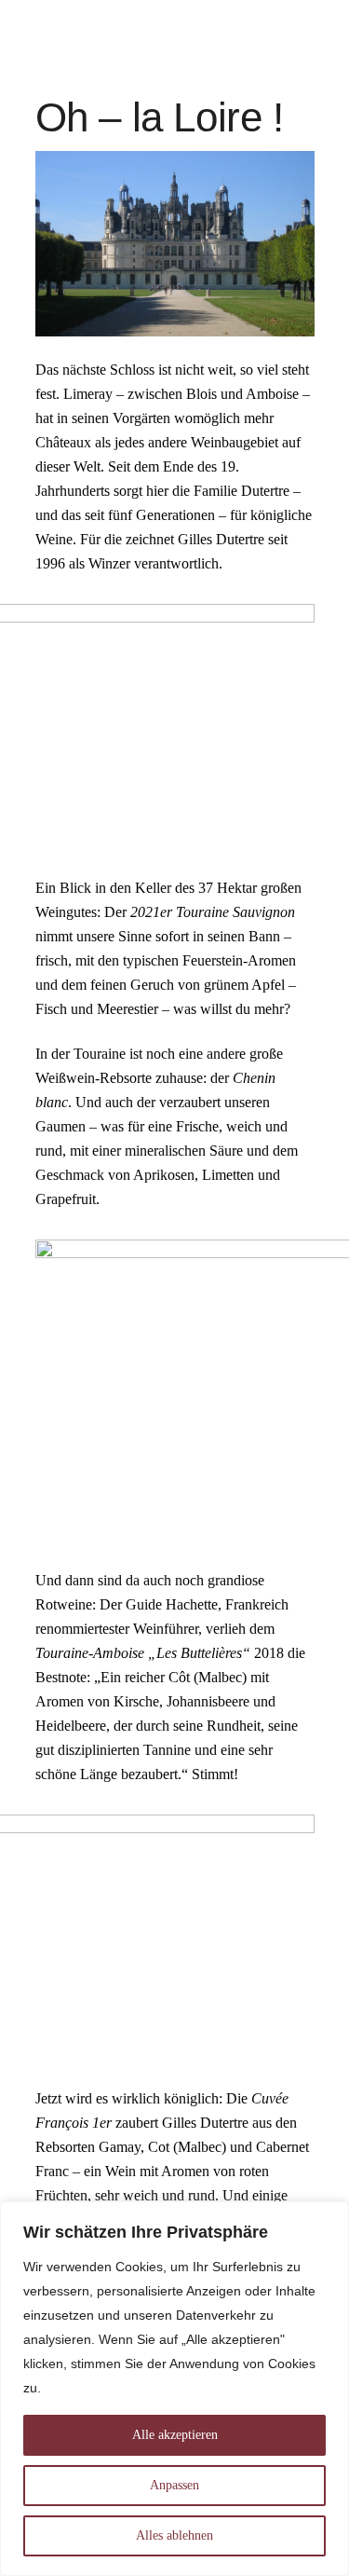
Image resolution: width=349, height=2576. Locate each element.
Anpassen (174, 2485)
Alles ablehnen (174, 2535)
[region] (174, 2389)
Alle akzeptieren (175, 2435)
